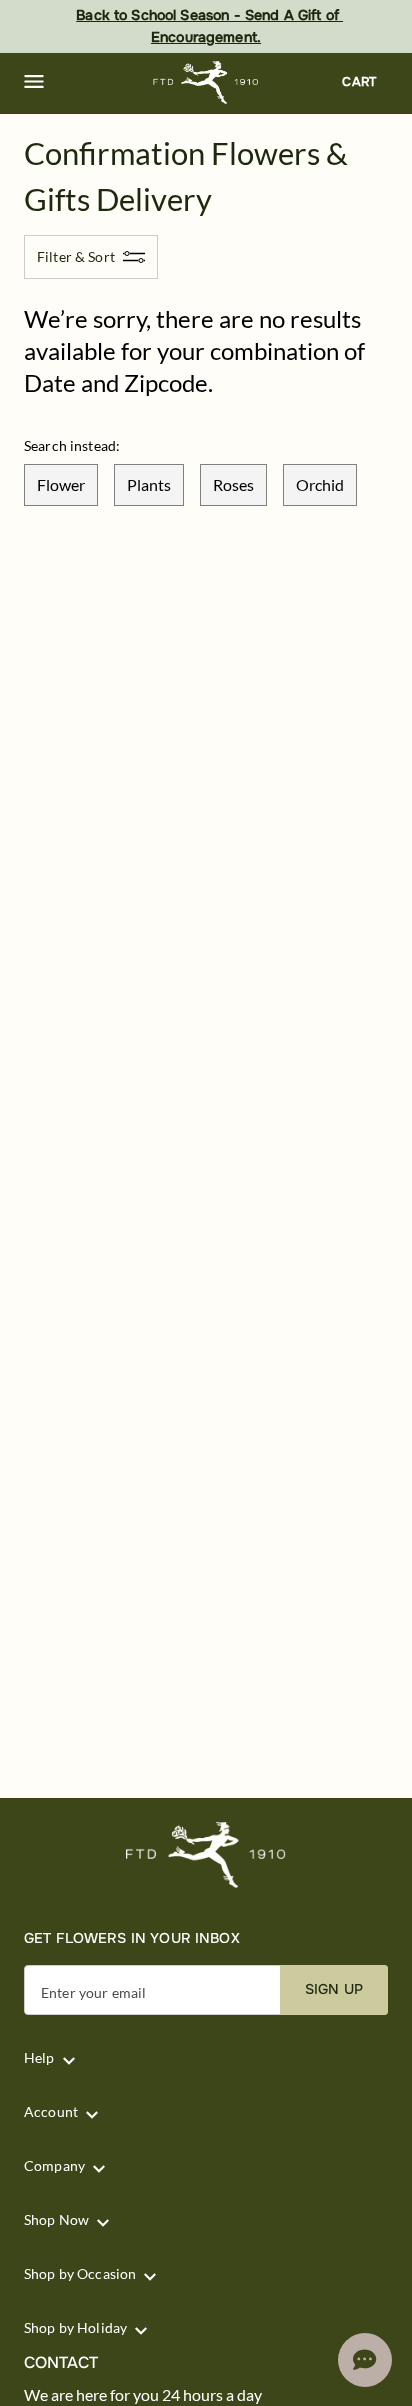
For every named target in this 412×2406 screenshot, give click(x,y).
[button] (34, 82)
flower (61, 484)
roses (233, 484)
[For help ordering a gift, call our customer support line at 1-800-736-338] (206, 82)
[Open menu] (34, 82)
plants (149, 484)
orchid (320, 484)
